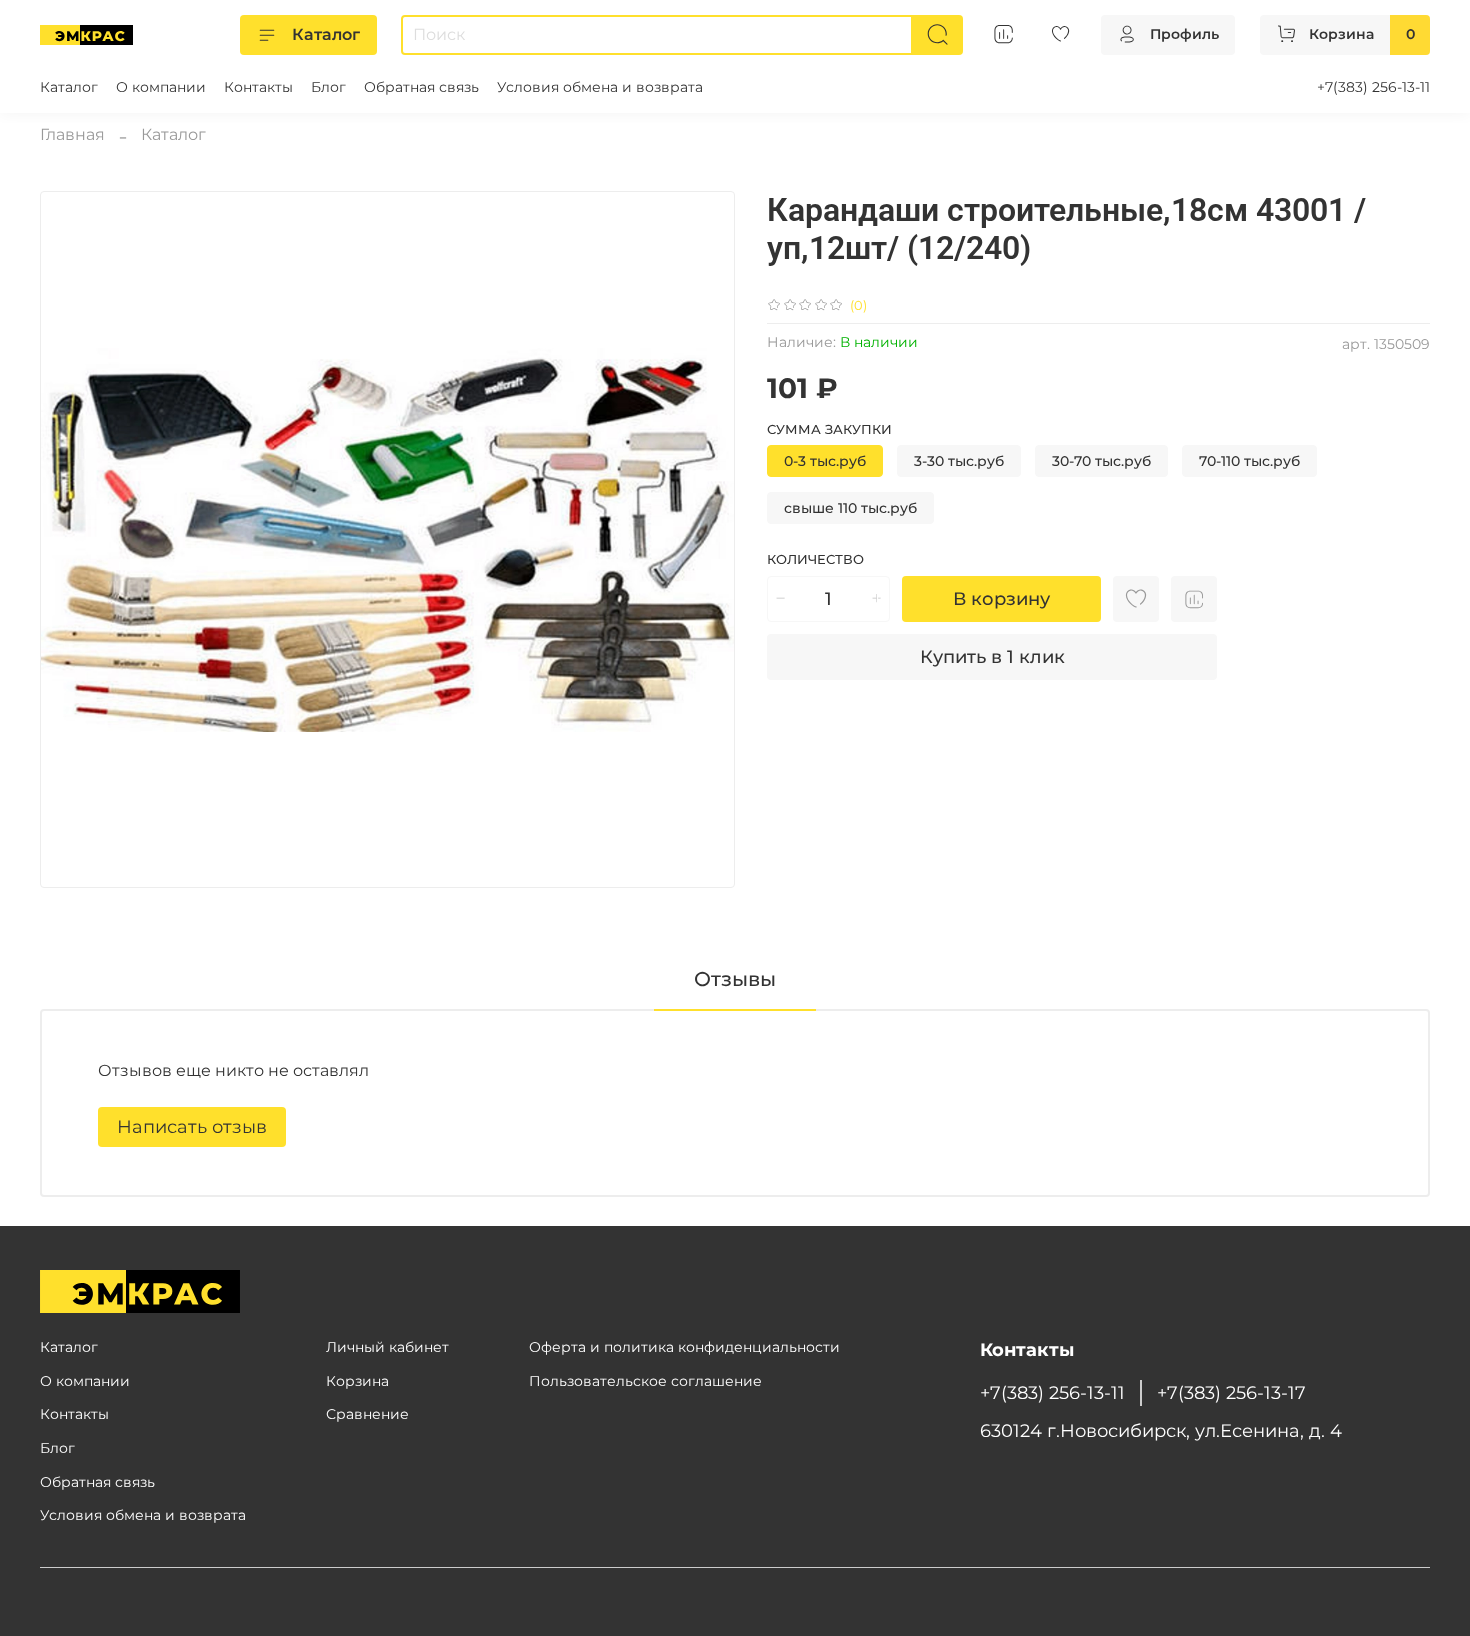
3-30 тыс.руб (959, 461)
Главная (72, 134)
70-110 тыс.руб (1249, 461)
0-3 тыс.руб (825, 461)
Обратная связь (421, 87)
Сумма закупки (829, 429)
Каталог (326, 34)
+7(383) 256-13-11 (1373, 87)
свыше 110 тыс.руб (850, 508)
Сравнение (367, 1414)
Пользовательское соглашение (645, 1381)
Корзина (357, 1381)
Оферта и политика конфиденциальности (684, 1347)
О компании (161, 87)
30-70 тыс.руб (1101, 461)
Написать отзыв (192, 1127)
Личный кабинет (387, 1347)
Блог (328, 87)
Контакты (258, 87)
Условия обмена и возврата (600, 87)
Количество (815, 559)
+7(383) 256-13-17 (1231, 1392)
